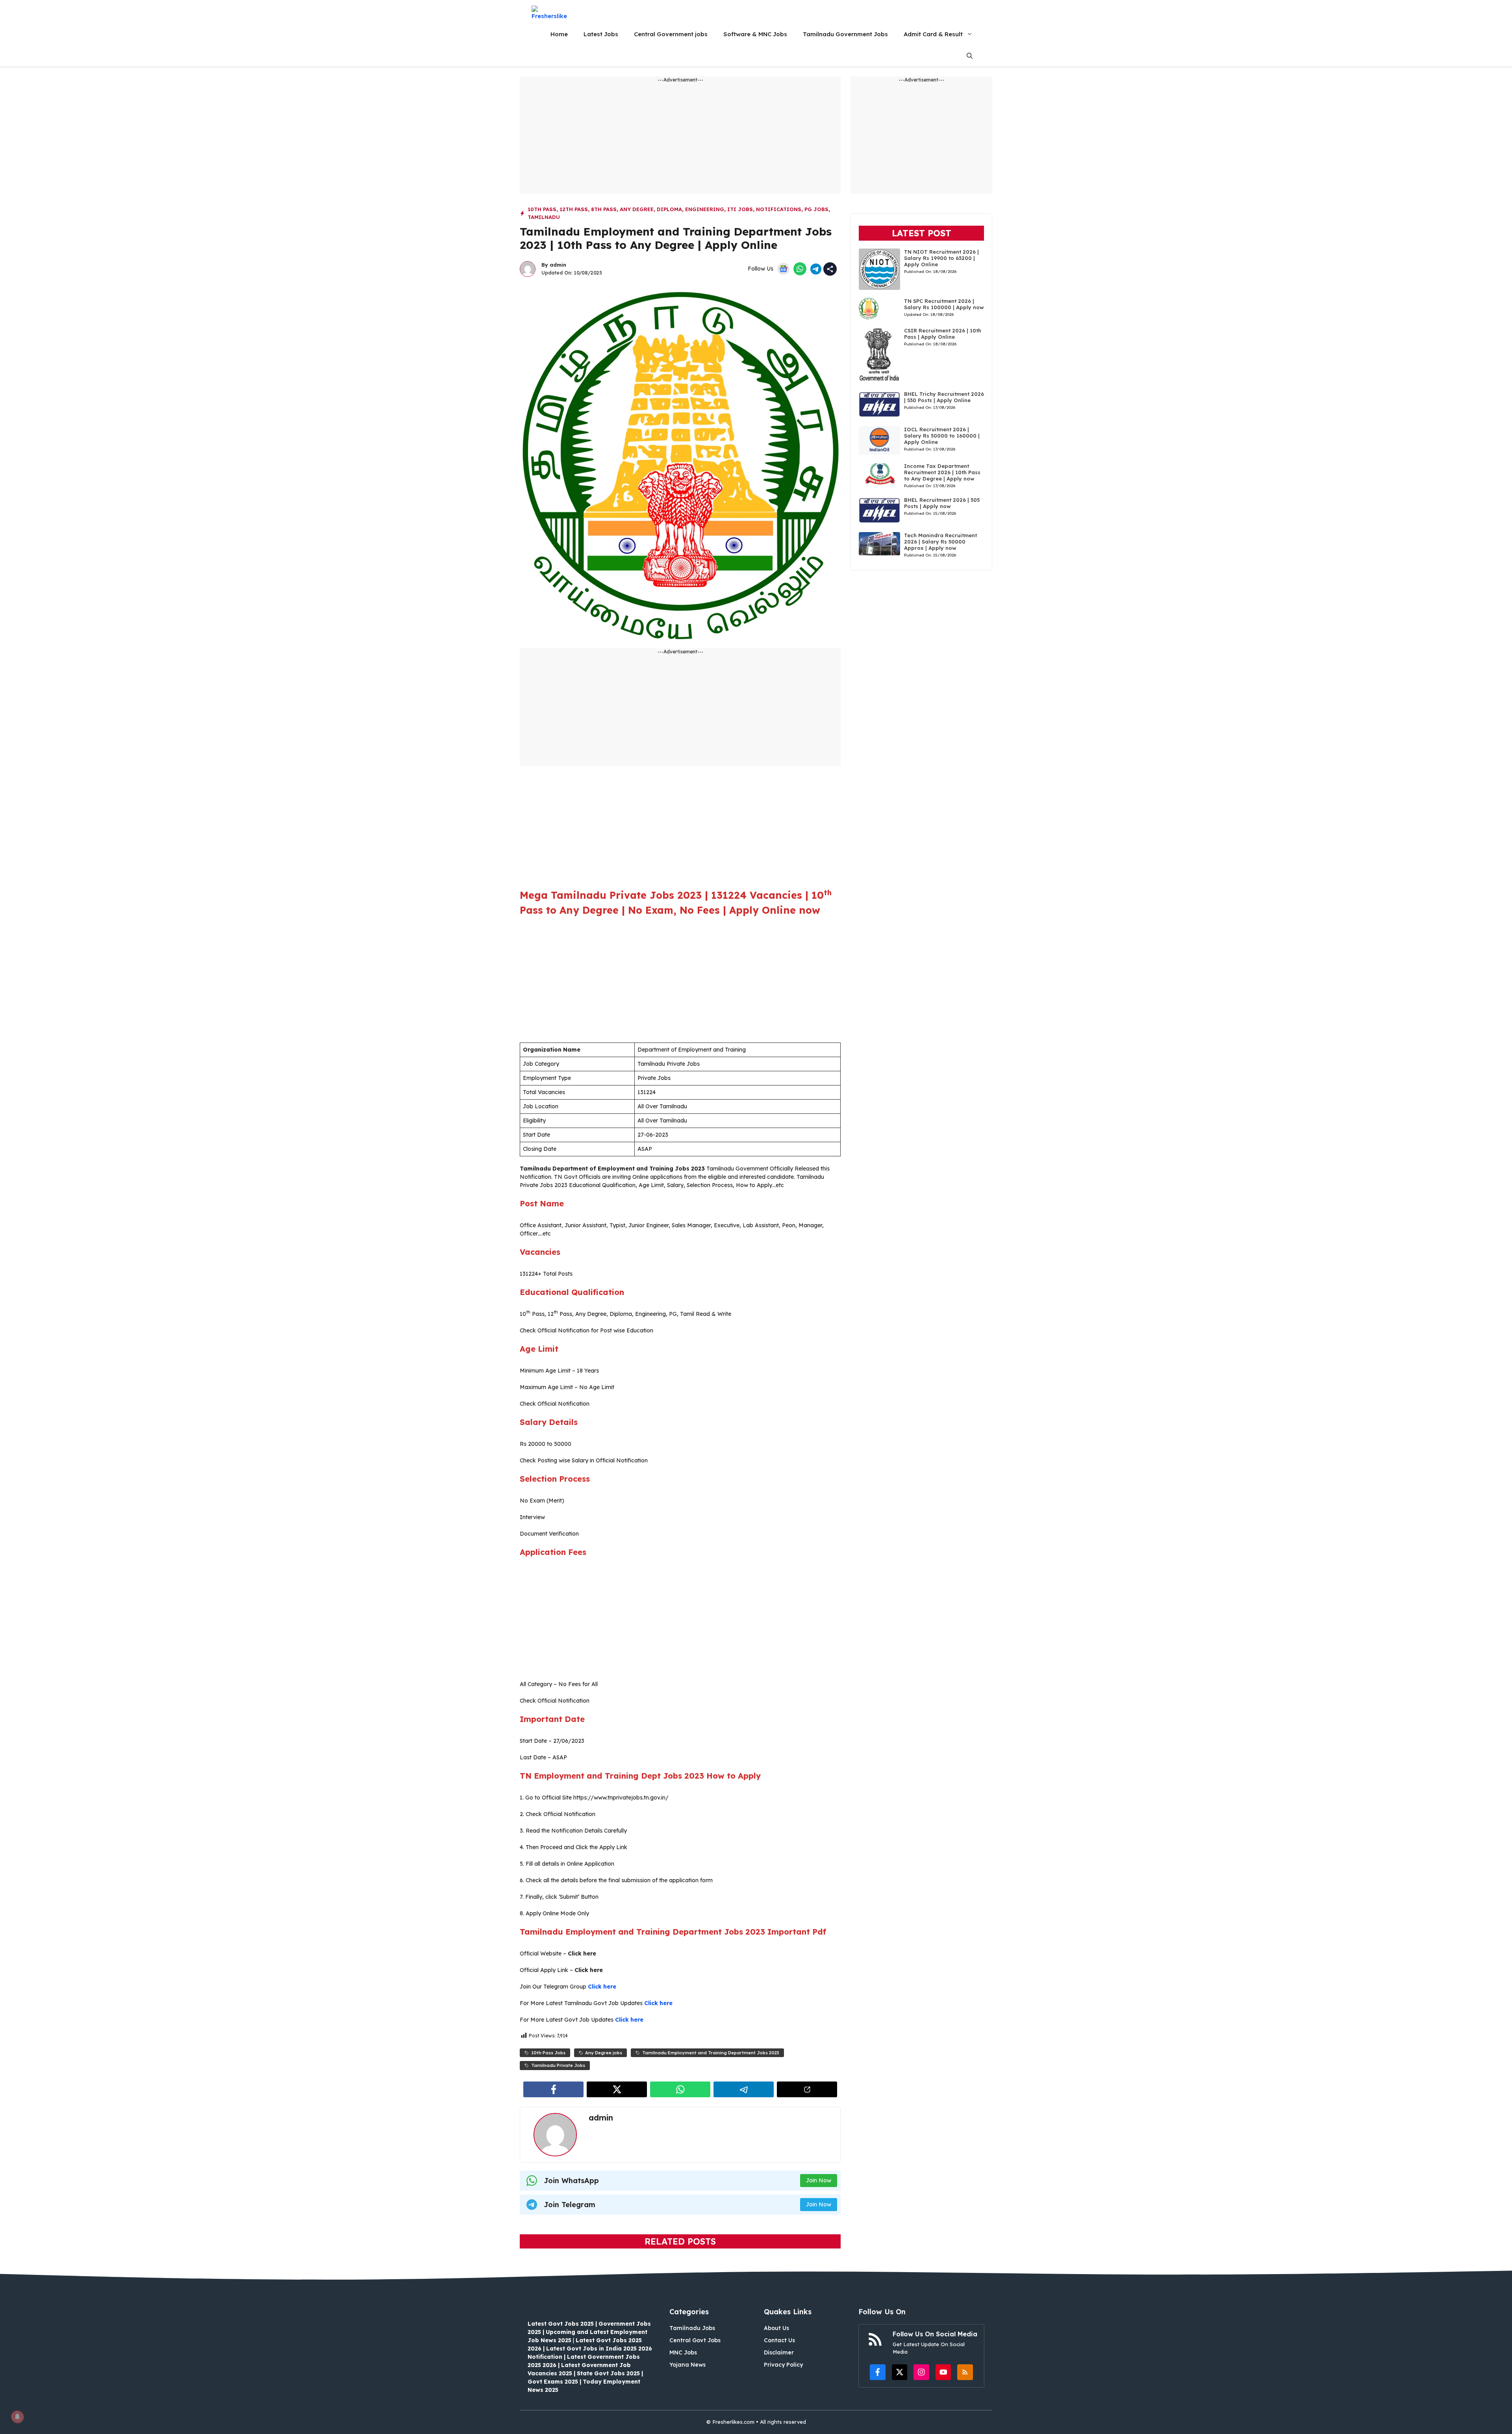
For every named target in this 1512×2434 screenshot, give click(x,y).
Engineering (705, 209)
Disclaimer (779, 2352)
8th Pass (604, 209)
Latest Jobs (601, 34)
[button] (970, 56)
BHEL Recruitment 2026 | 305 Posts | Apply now (942, 503)
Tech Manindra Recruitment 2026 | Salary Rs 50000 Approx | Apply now (940, 542)
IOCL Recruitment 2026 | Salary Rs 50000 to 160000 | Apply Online (942, 436)
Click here (602, 1987)
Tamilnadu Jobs (692, 2328)
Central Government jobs (671, 34)
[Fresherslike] (552, 12)
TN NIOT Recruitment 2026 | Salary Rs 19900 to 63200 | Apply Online (941, 258)
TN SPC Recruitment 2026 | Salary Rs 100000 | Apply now (944, 304)
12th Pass (574, 209)
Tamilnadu (544, 217)
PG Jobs (816, 209)
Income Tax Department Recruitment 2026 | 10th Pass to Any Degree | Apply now (942, 472)
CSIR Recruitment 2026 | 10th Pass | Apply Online (943, 334)
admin (558, 265)
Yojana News (687, 2365)
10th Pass (542, 209)
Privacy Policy (783, 2365)
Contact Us (779, 2340)
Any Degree (637, 209)
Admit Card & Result (933, 34)
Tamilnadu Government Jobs (845, 34)
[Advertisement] (680, 139)
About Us (776, 2328)
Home (559, 34)
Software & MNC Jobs (755, 34)
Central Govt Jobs (695, 2340)
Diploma (669, 209)
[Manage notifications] (17, 2417)
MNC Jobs (683, 2352)
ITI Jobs (740, 209)
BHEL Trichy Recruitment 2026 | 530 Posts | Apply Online (944, 397)
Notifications (779, 209)
